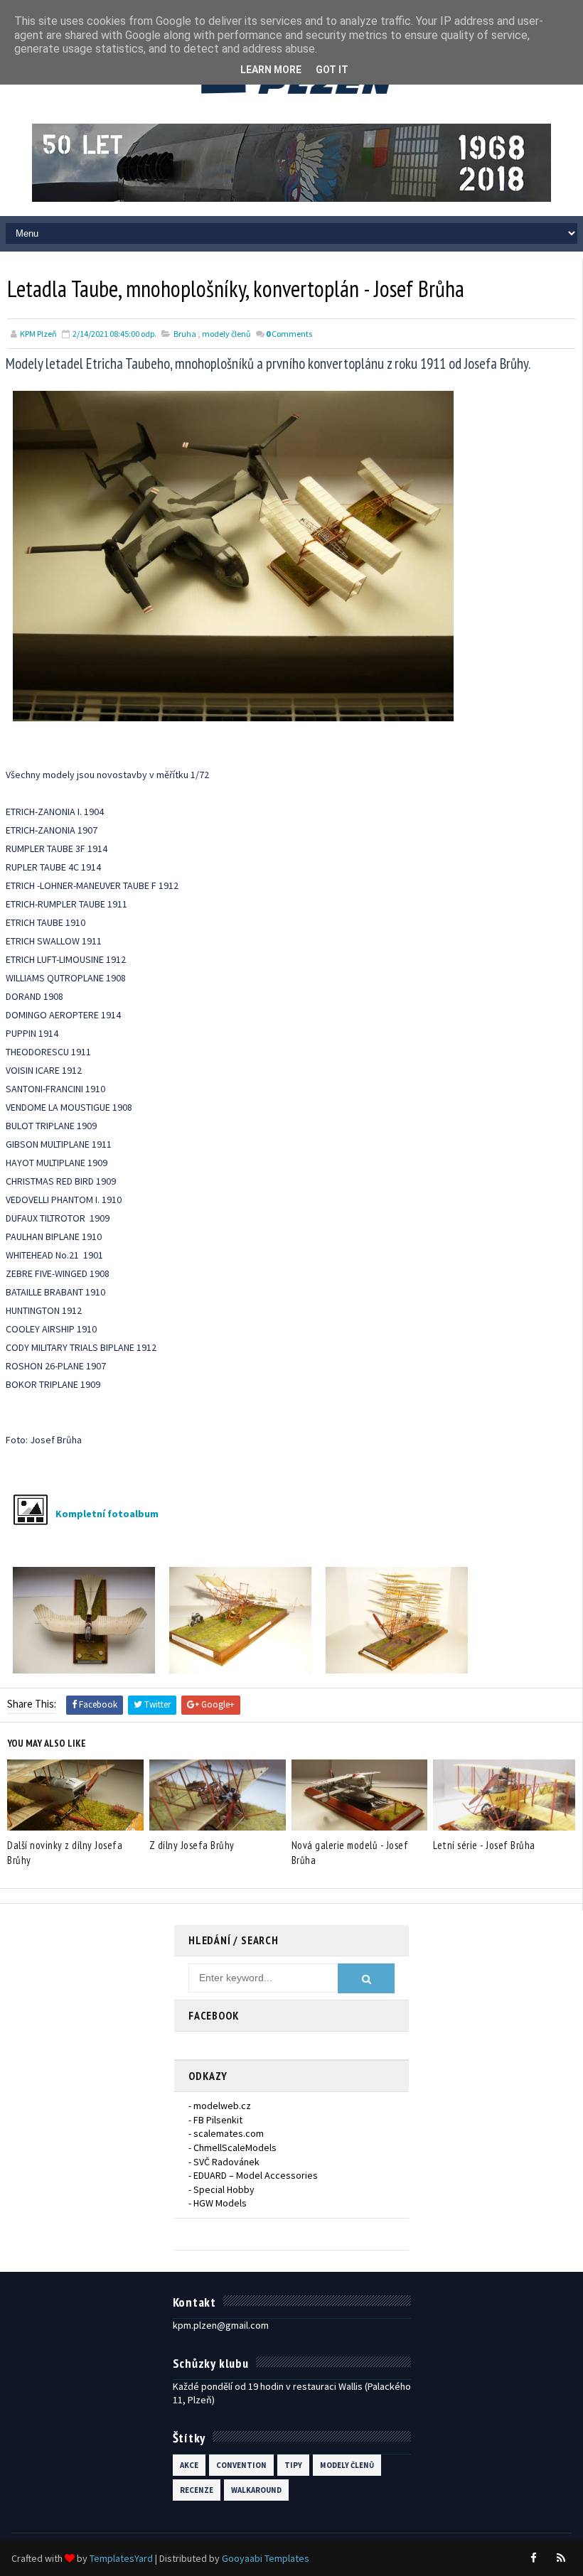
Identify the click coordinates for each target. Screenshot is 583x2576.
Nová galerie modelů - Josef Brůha (350, 1853)
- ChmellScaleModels (232, 2147)
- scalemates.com (226, 2133)
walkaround (256, 2490)
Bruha (185, 334)
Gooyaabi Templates (266, 2558)
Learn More (271, 70)
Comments (289, 334)
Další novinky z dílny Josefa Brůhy (65, 1853)
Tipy (293, 2465)
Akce (189, 2465)
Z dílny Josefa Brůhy (192, 1845)
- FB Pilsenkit (215, 2120)
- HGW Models (218, 2203)
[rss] (561, 2558)
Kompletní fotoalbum (107, 1514)
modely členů (226, 334)
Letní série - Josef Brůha (484, 1845)
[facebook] (534, 2558)
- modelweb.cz (220, 2106)
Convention (241, 2465)
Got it (332, 70)
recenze (197, 2490)
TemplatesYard (121, 2558)
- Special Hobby (221, 2189)
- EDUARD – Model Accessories (253, 2175)
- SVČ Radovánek (224, 2162)
